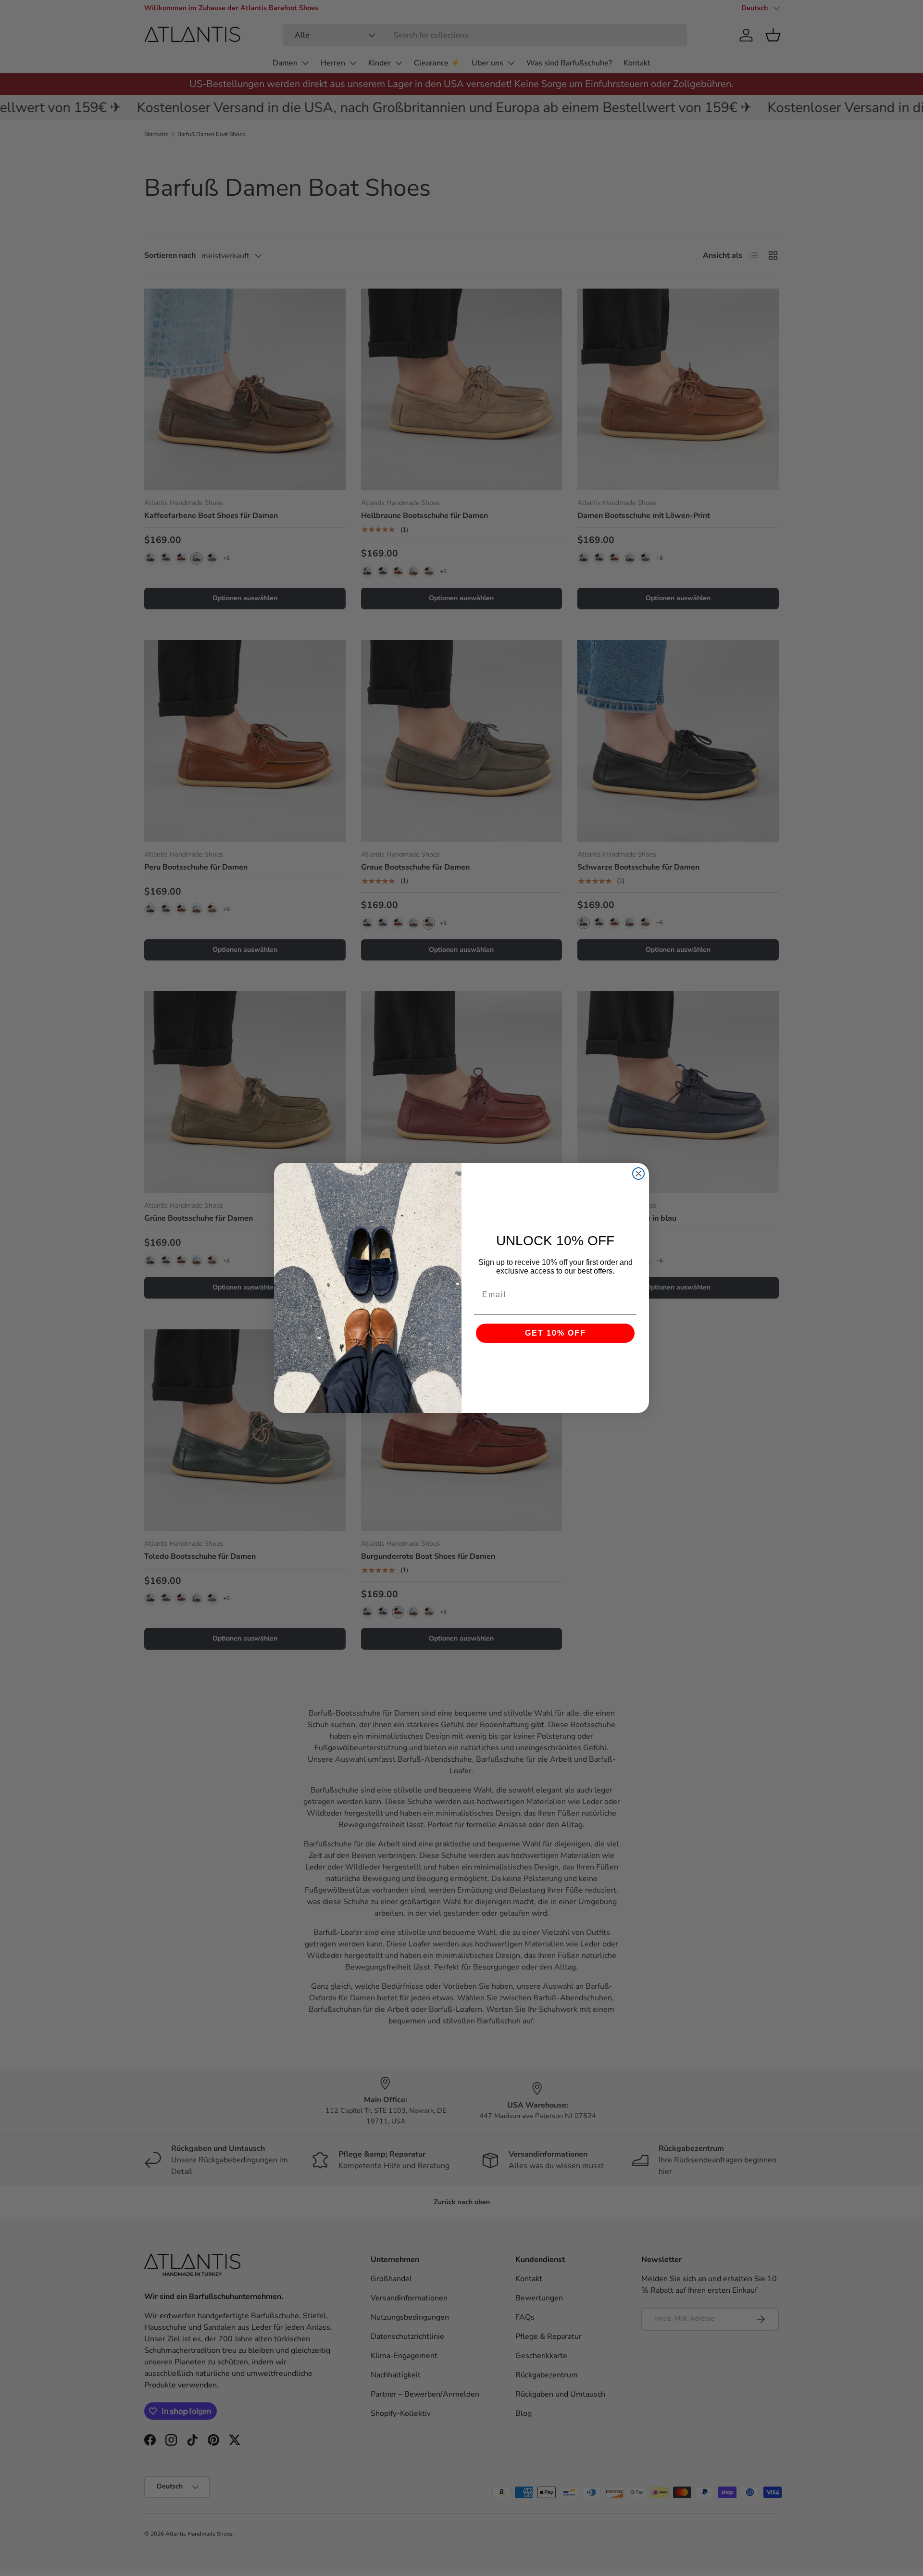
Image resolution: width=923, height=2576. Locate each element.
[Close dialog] (638, 1174)
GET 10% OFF (555, 1333)
